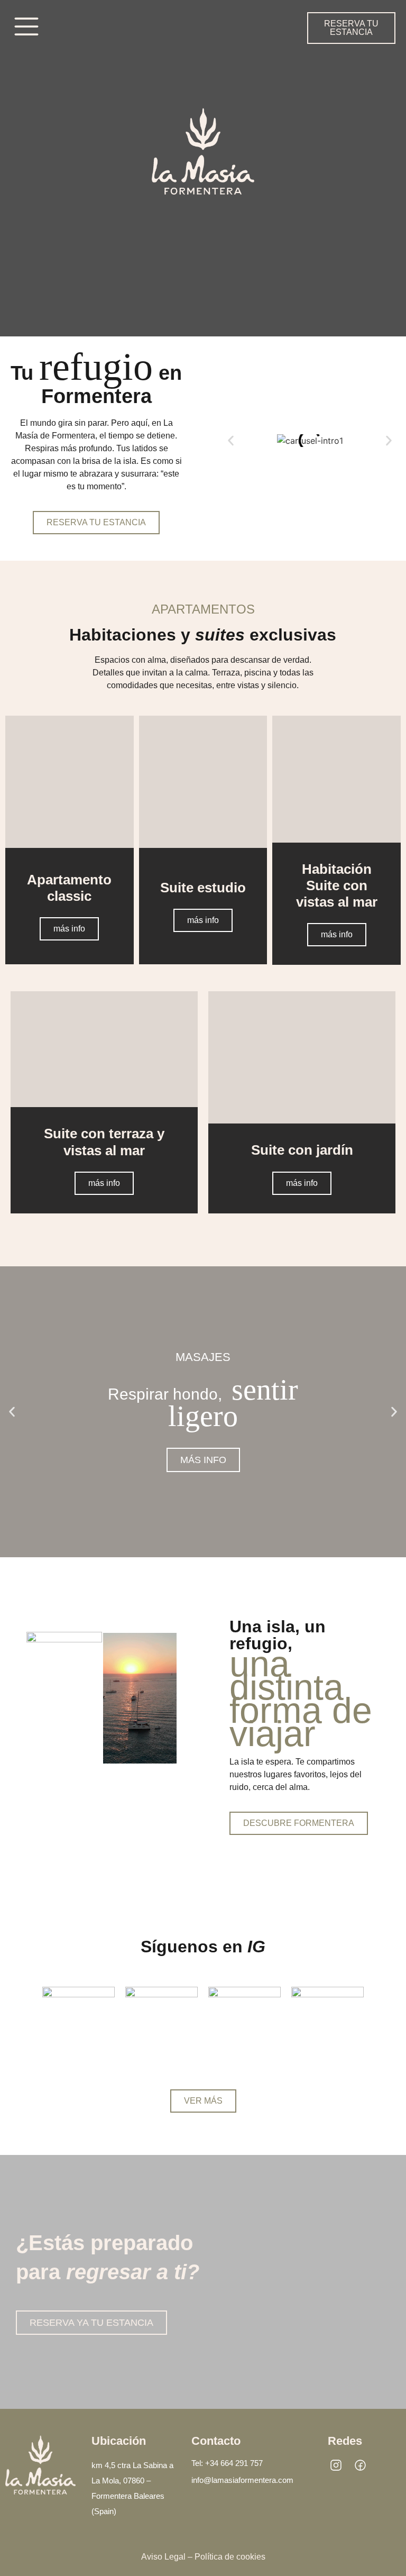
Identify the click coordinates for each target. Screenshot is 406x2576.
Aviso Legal (163, 2557)
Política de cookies (230, 2557)
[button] (231, 441)
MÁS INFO (203, 1460)
